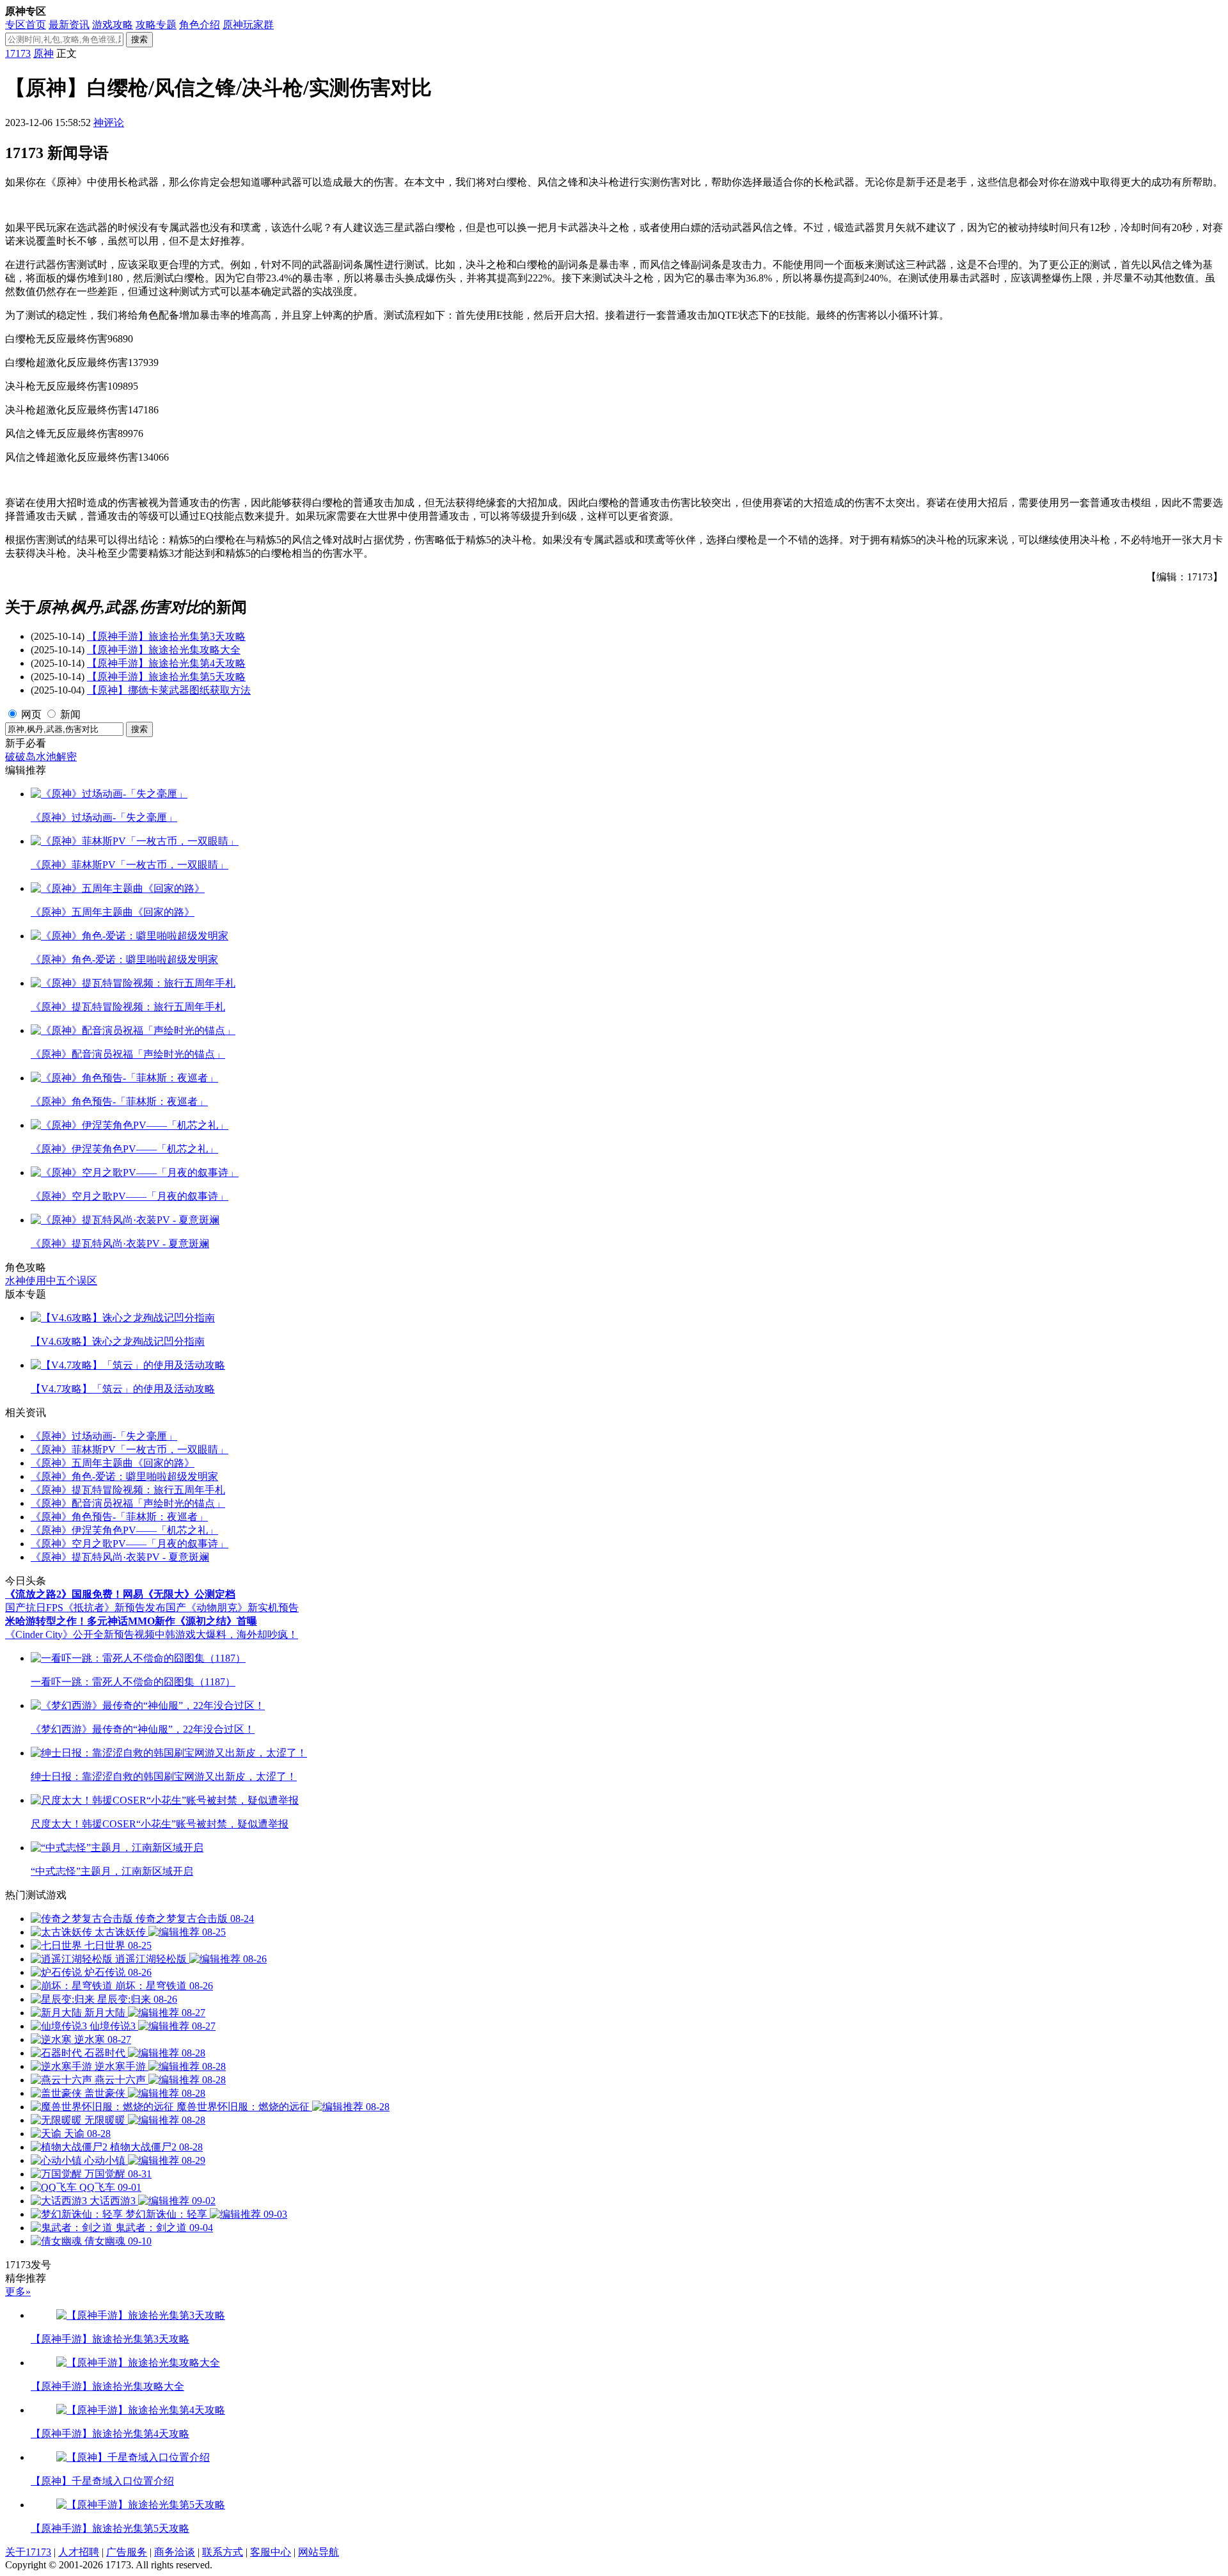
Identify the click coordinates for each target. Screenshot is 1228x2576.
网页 (31, 714)
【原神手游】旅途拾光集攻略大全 (164, 650)
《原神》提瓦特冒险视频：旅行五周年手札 (128, 1490)
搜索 (139, 39)
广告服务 (127, 2552)
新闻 (70, 714)
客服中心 (271, 2552)
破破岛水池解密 (41, 757)
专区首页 (26, 25)
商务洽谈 (175, 2552)
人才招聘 (79, 2552)
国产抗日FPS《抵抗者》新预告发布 (85, 1608)
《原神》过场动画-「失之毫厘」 (104, 1436)
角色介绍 (200, 25)
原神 (43, 53)
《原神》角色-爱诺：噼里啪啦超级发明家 (124, 1476)
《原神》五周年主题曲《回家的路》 (113, 1463)
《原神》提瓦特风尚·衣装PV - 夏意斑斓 (120, 1557)
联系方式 (223, 2552)
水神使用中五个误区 (51, 1281)
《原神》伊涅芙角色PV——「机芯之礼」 (124, 1530)
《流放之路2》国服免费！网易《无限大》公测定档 (120, 1594)
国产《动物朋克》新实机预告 (232, 1608)
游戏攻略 (113, 25)
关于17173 (28, 2552)
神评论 (109, 123)
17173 (18, 53)
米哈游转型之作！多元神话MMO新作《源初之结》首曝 (131, 1621)
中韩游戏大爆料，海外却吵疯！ (226, 1634)
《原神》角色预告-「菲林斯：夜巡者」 (119, 1517)
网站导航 (319, 2552)
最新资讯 (69, 25)
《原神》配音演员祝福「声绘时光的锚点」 (128, 1503)
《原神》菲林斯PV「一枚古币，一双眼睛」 (130, 1450)
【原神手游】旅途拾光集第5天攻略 (166, 677)
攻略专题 (156, 25)
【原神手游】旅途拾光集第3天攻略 (166, 636)
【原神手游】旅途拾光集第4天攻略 (166, 663)
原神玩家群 (248, 25)
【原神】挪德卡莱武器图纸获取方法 (169, 690)
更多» (18, 2292)
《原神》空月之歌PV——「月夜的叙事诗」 (130, 1544)
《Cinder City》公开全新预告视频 (80, 1634)
